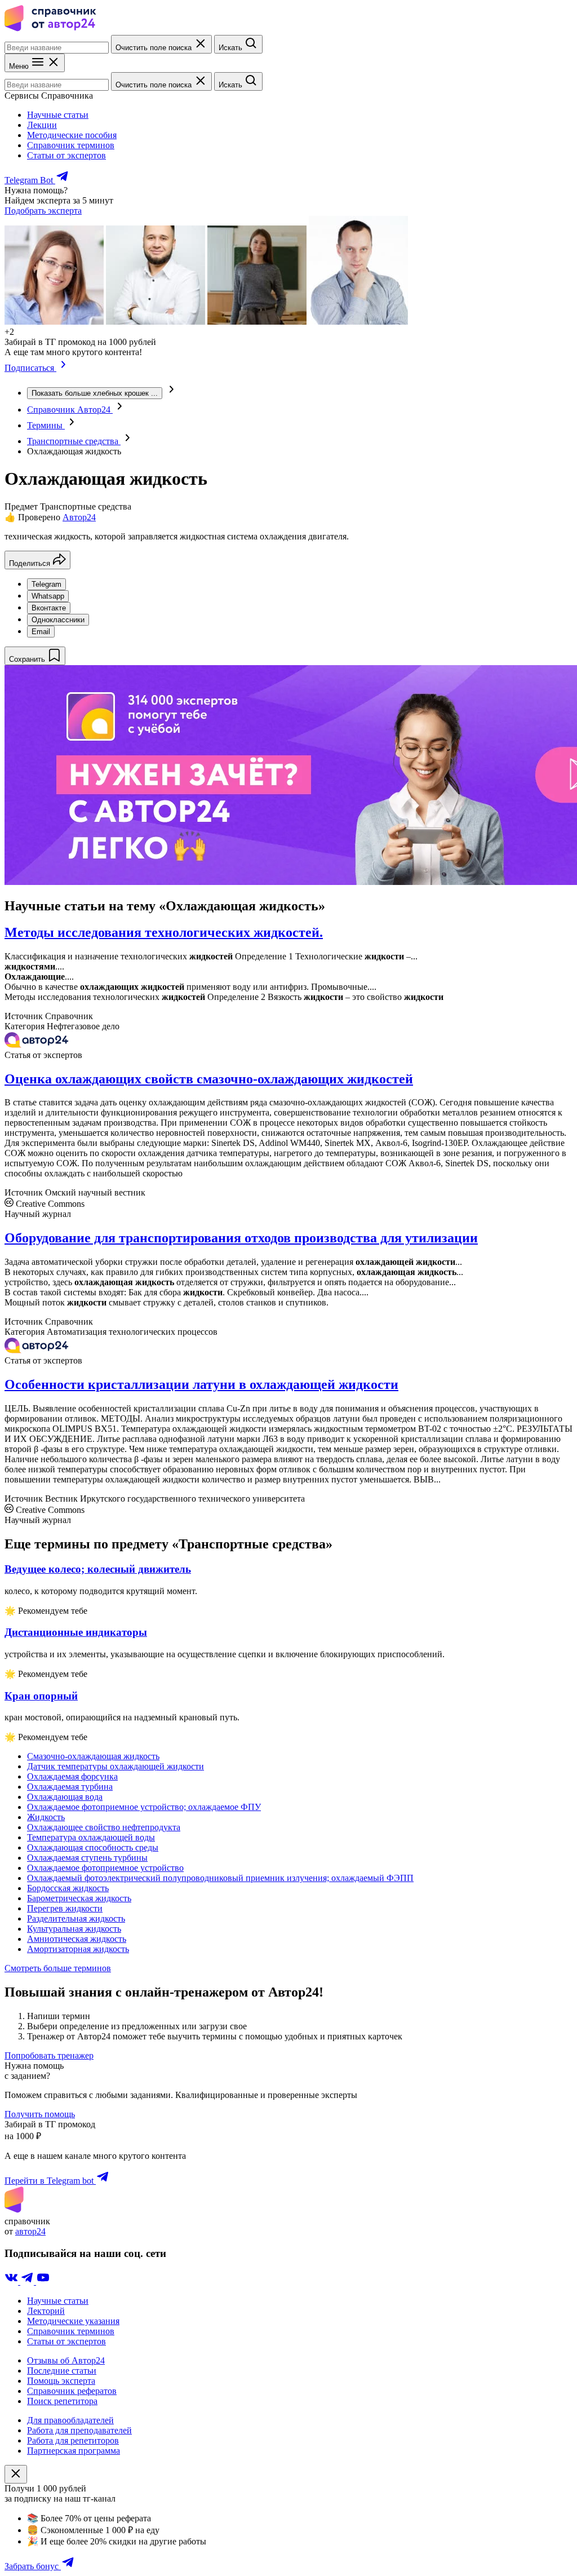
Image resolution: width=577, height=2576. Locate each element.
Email (41, 632)
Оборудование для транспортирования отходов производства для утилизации (241, 1238)
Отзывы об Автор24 (66, 2360)
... (95, 393)
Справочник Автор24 (70, 410)
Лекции (42, 125)
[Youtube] (43, 2281)
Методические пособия (72, 135)
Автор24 (79, 517)
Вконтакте (49, 608)
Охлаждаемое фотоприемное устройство (105, 1868)
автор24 (30, 2231)
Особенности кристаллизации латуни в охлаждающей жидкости (201, 1384)
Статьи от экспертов (66, 155)
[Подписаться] (63, 368)
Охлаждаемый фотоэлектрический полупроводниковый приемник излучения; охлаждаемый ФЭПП (220, 1878)
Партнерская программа (74, 2451)
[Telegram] (28, 2281)
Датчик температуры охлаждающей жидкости (116, 1766)
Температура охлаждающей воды (91, 1837)
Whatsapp (48, 596)
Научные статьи (58, 115)
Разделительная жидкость (76, 1918)
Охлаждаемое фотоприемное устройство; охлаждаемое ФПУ (144, 1807)
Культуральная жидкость (74, 1929)
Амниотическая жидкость (77, 1939)
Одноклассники (58, 620)
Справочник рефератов (72, 2391)
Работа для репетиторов (73, 2440)
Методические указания (73, 2321)
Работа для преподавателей (79, 2430)
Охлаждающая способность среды (93, 1847)
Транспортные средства (74, 441)
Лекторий (46, 2311)
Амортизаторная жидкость (78, 1949)
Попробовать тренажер (49, 2055)
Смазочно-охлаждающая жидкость (93, 1756)
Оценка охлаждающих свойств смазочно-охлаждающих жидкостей (209, 1079)
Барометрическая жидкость (79, 1898)
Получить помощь (40, 2114)
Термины (46, 425)
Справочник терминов (71, 145)
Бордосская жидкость (68, 1888)
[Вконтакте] (12, 2281)
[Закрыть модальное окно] (16, 2474)
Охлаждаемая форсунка (72, 1776)
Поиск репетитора (62, 2401)
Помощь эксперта (61, 2381)
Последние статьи (62, 2371)
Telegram (46, 584)
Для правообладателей (70, 2420)
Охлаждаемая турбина (70, 1787)
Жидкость (46, 1817)
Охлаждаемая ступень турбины (87, 1858)
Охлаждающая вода (65, 1797)
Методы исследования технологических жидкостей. (164, 932)
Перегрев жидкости (65, 1908)
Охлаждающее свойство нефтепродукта (104, 1827)
